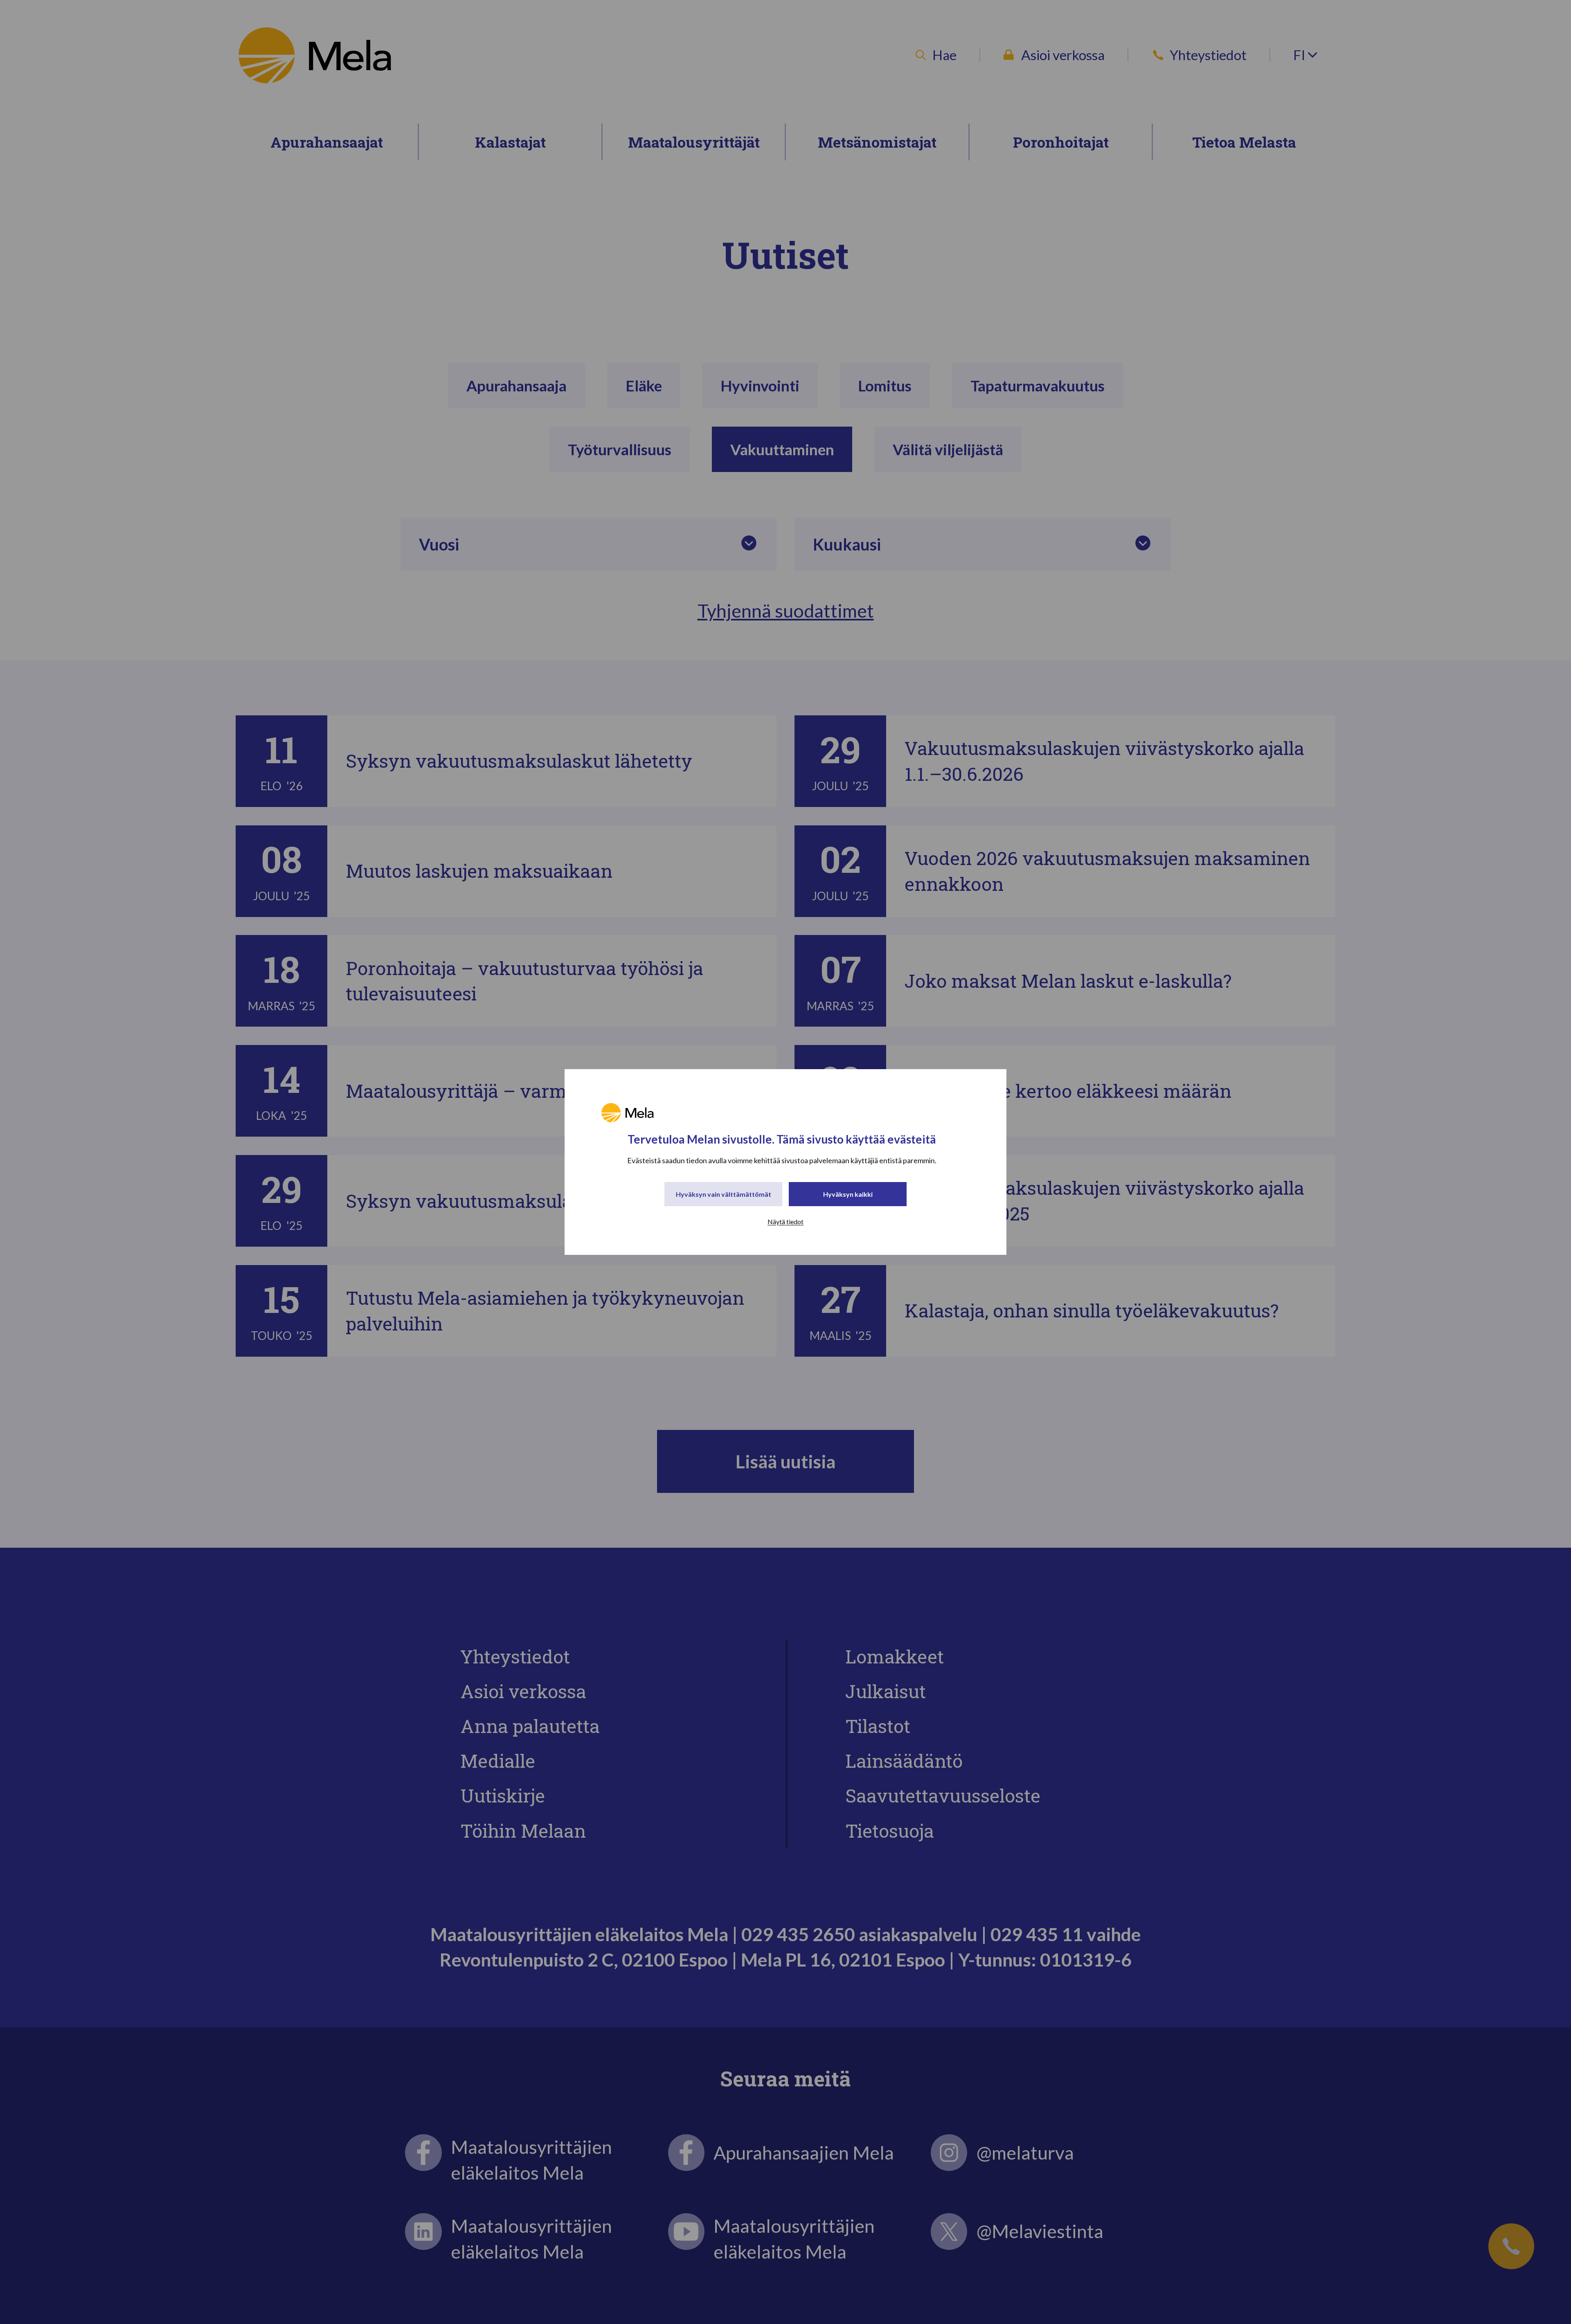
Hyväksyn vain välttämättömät (724, 1194)
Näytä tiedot (785, 1222)
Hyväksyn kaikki (848, 1194)
